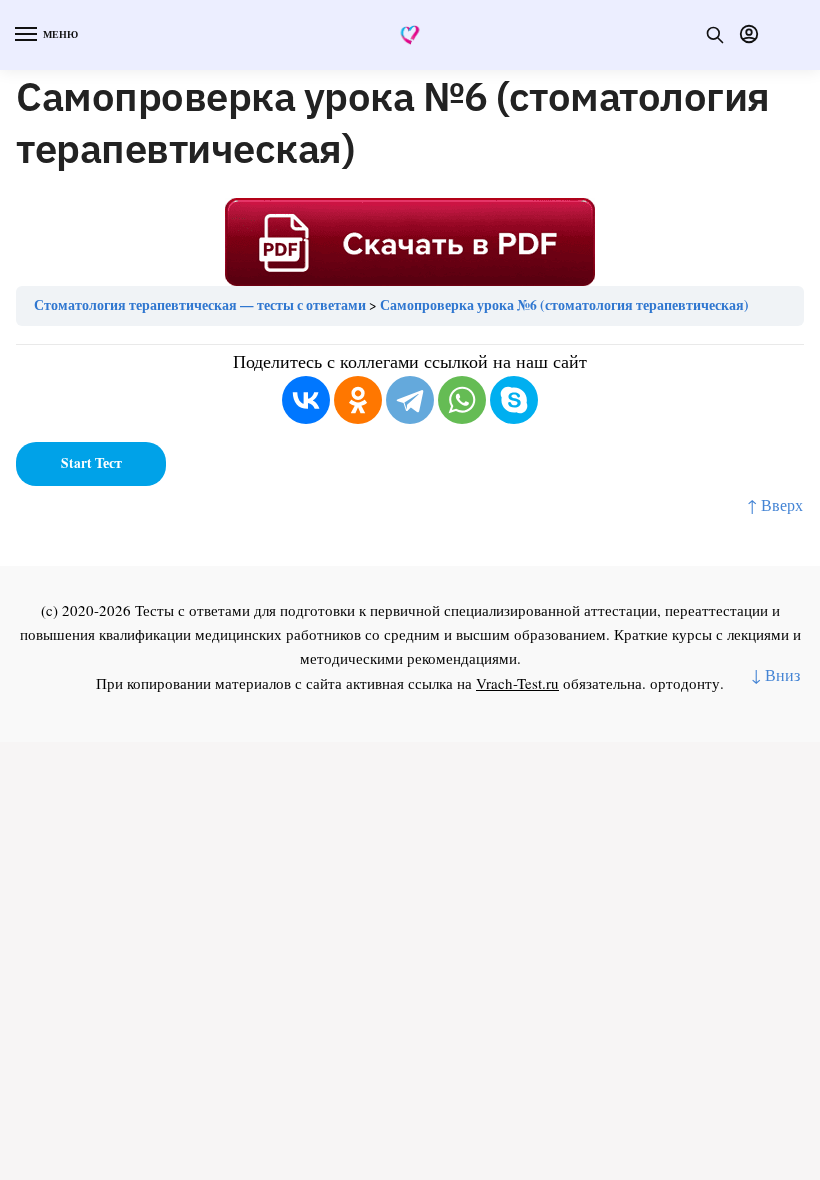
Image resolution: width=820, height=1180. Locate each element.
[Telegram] (410, 400)
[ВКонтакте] (306, 400)
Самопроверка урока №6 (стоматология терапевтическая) (564, 305)
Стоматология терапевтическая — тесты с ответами (200, 305)
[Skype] (514, 400)
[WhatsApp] (462, 400)
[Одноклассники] (358, 400)
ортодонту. (687, 683)
